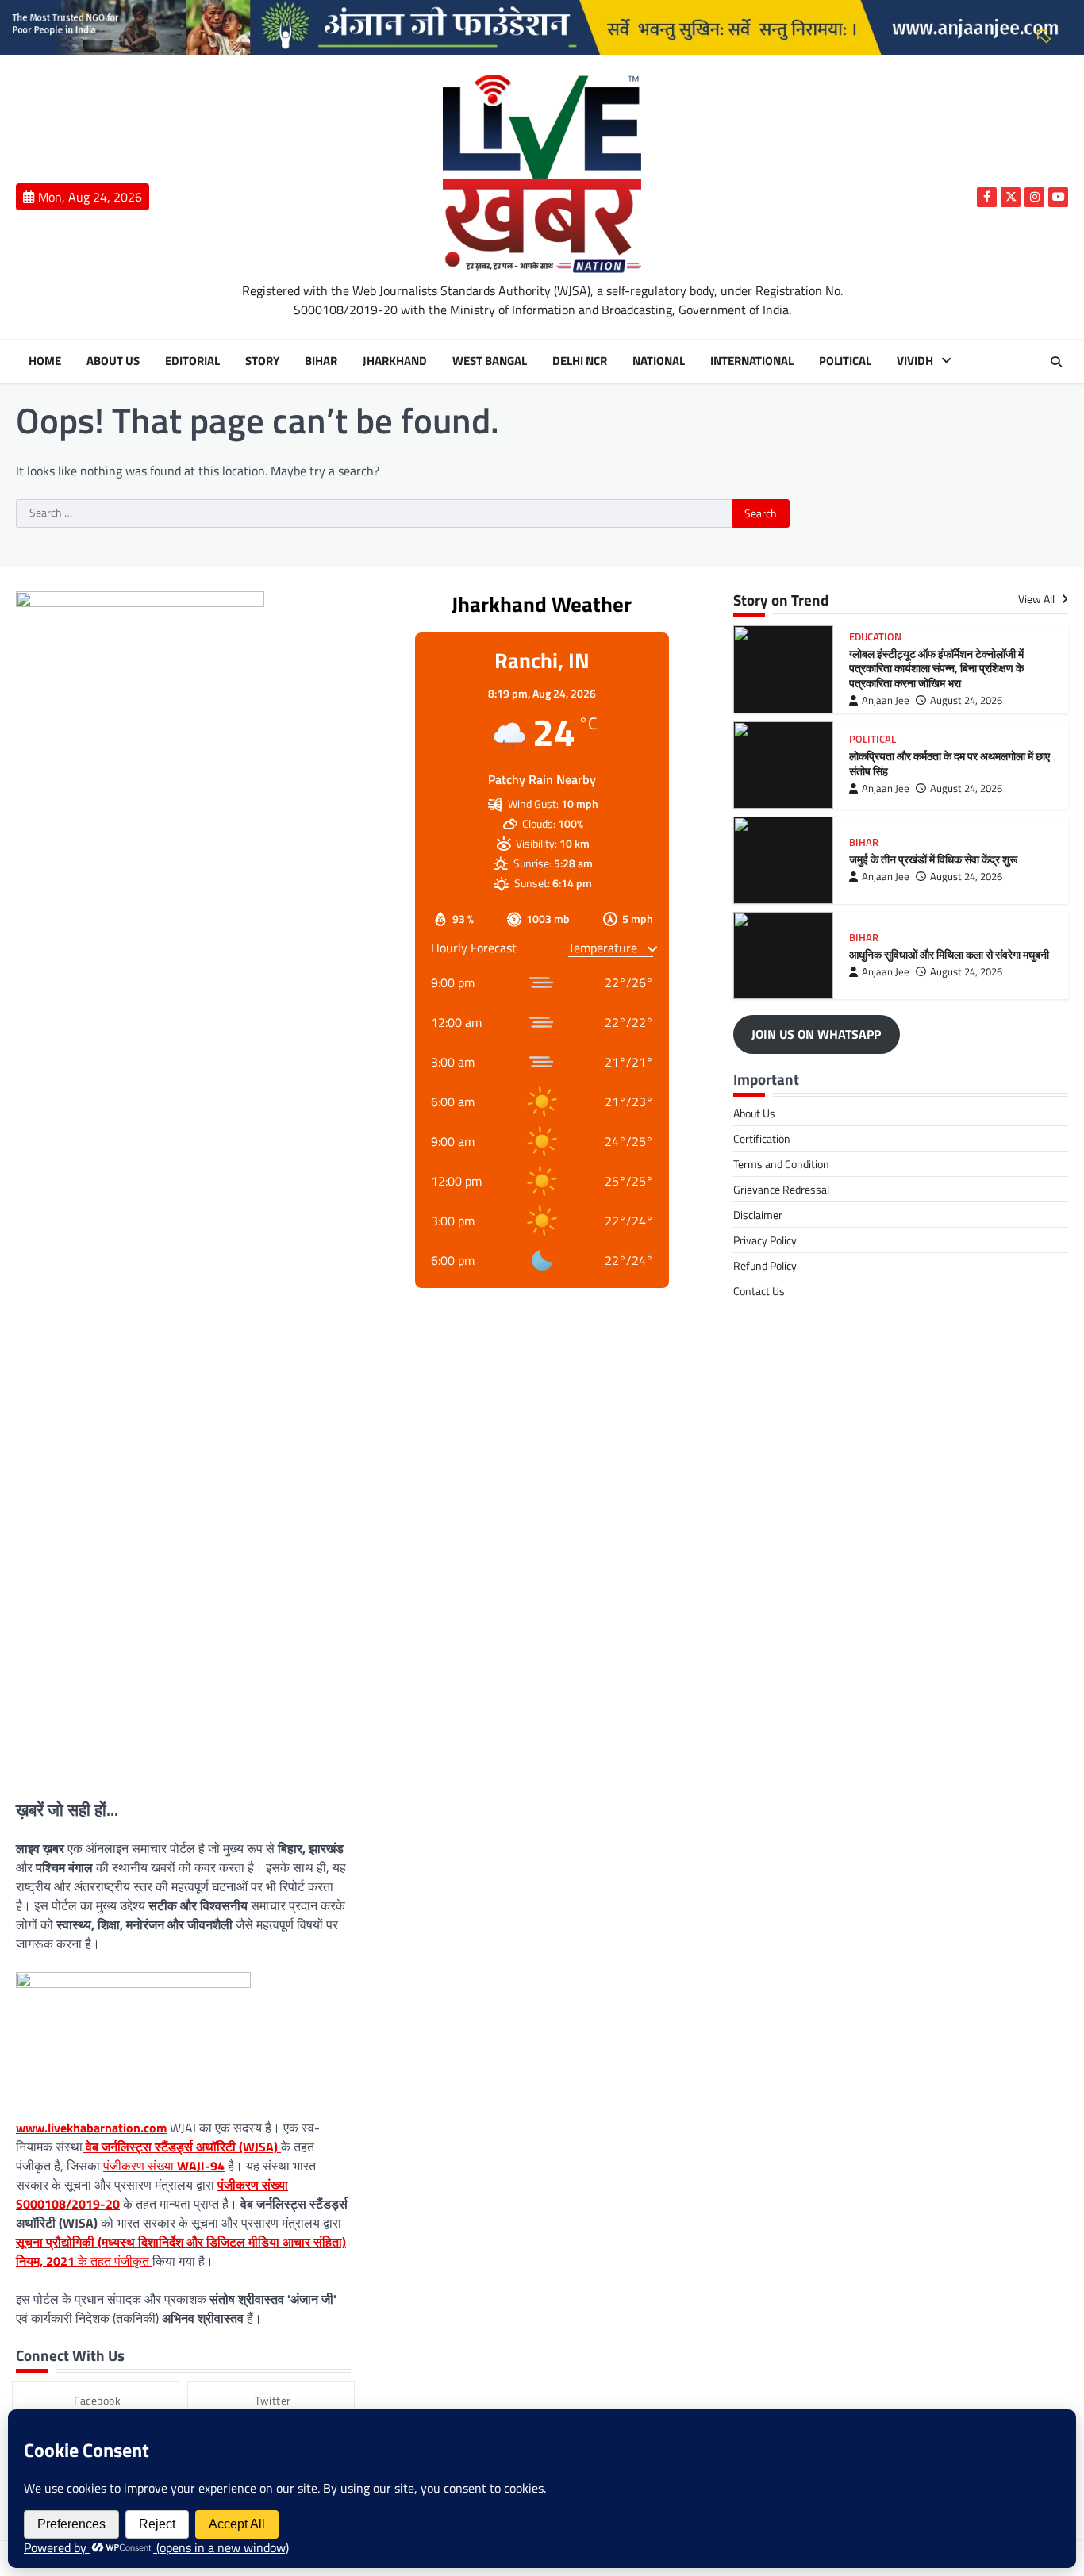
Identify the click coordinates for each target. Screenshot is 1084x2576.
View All (1038, 600)
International (752, 361)
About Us (113, 361)
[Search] (1056, 362)
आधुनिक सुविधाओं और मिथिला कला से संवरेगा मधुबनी (949, 955)
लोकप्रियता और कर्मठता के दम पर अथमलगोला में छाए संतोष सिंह (949, 764)
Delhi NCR (580, 361)
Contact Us (759, 1291)
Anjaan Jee (886, 700)
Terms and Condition (781, 1164)
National (659, 361)
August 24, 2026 (966, 700)
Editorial (192, 361)
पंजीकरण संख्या (164, 2166)
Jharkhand (395, 361)
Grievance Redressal (781, 1189)
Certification (762, 1138)
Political (845, 361)
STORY (262, 361)
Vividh (915, 361)
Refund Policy (765, 1265)
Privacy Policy (765, 1240)
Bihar (321, 361)
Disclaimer (758, 1215)
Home (45, 361)
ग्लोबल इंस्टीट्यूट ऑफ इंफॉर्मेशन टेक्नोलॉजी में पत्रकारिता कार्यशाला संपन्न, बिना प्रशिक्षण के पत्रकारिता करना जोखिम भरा (936, 669)
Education (875, 637)
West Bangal (490, 361)
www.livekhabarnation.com (91, 2128)
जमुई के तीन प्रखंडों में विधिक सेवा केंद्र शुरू (933, 859)
